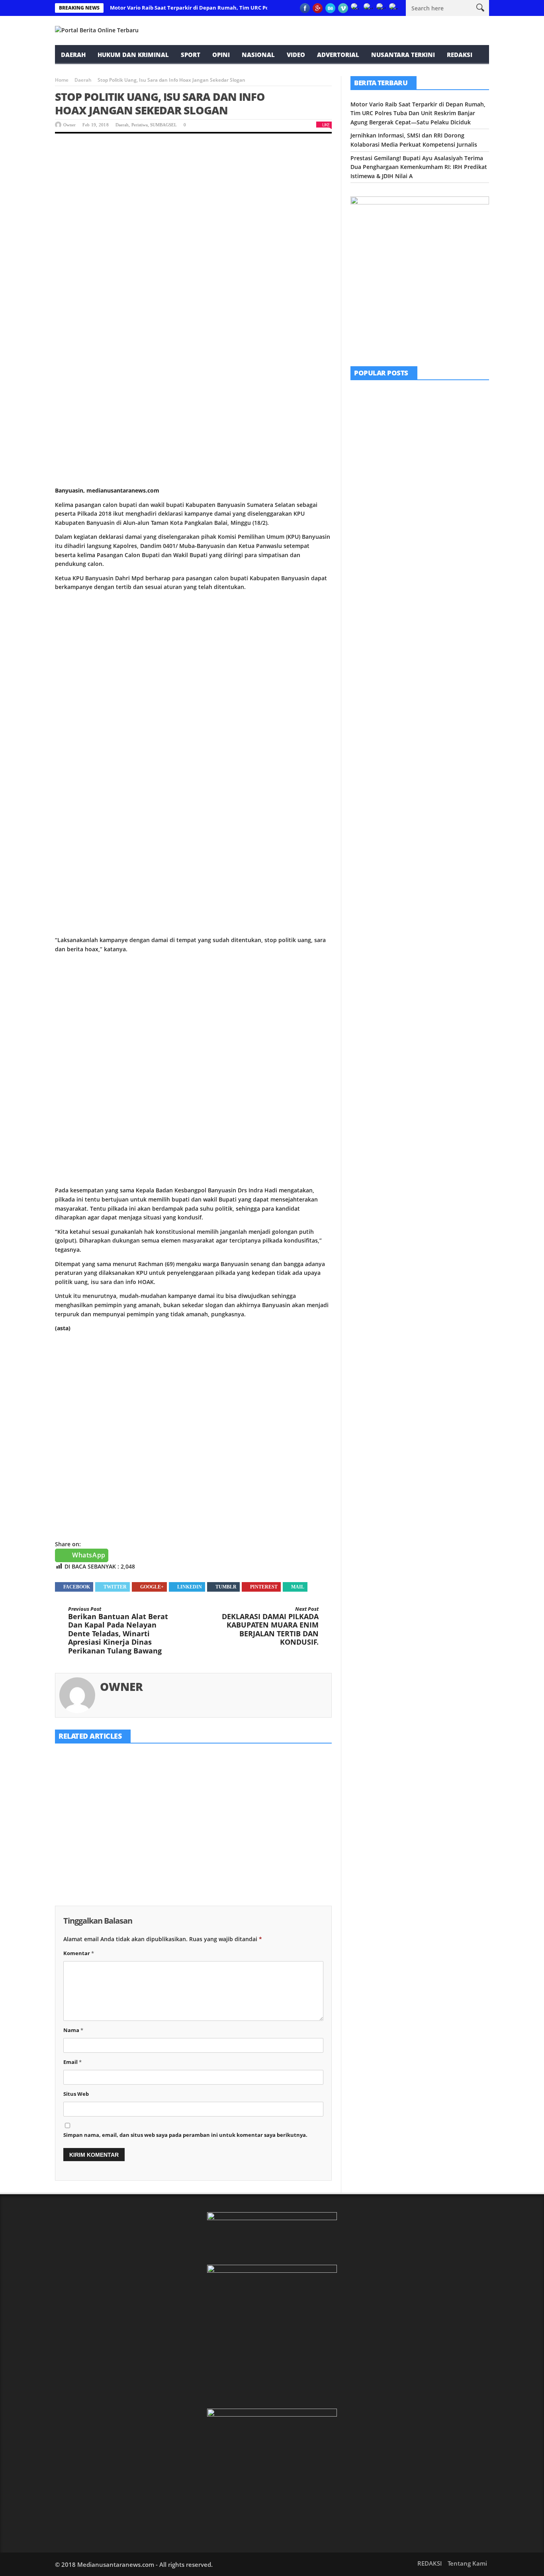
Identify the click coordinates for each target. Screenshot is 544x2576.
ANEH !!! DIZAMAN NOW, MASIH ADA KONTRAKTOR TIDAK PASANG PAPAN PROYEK (440, 459)
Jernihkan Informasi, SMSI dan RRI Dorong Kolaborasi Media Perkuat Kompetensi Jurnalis (193, 1830)
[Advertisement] (193, 203)
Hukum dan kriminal (133, 55)
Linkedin (190, 1587)
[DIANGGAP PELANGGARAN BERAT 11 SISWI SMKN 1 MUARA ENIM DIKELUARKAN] (370, 503)
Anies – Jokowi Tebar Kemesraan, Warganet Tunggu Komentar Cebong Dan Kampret (442, 596)
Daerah (73, 55)
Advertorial (338, 55)
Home (62, 80)
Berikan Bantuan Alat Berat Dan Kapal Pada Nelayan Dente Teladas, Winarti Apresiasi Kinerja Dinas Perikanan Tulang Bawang (118, 1631)
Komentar (79, 1953)
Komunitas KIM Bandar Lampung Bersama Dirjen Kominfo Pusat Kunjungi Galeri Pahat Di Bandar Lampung (442, 410)
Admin (411, 520)
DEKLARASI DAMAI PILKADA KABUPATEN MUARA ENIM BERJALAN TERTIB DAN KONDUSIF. (270, 1626)
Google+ (152, 1587)
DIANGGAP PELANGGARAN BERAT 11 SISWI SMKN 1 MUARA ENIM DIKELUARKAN (440, 505)
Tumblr (226, 1587)
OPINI (221, 55)
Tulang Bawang (435, 536)
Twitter (115, 1587)
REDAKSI (460, 55)
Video (296, 55)
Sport (191, 55)
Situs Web (76, 2094)
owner (69, 125)
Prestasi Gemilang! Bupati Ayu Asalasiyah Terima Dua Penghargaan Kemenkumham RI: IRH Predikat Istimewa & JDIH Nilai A (287, 1839)
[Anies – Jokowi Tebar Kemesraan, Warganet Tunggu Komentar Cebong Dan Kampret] (370, 594)
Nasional (258, 55)
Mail (298, 1587)
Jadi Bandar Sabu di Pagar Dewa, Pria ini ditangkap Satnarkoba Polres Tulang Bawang (441, 550)
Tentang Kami (467, 2563)
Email (72, 2062)
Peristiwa (140, 125)
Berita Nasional (415, 581)
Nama (73, 2030)
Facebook (77, 1587)
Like (326, 125)
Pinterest (264, 1587)
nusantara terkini (403, 55)
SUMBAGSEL (163, 125)
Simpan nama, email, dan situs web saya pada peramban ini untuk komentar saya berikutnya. (185, 2135)
